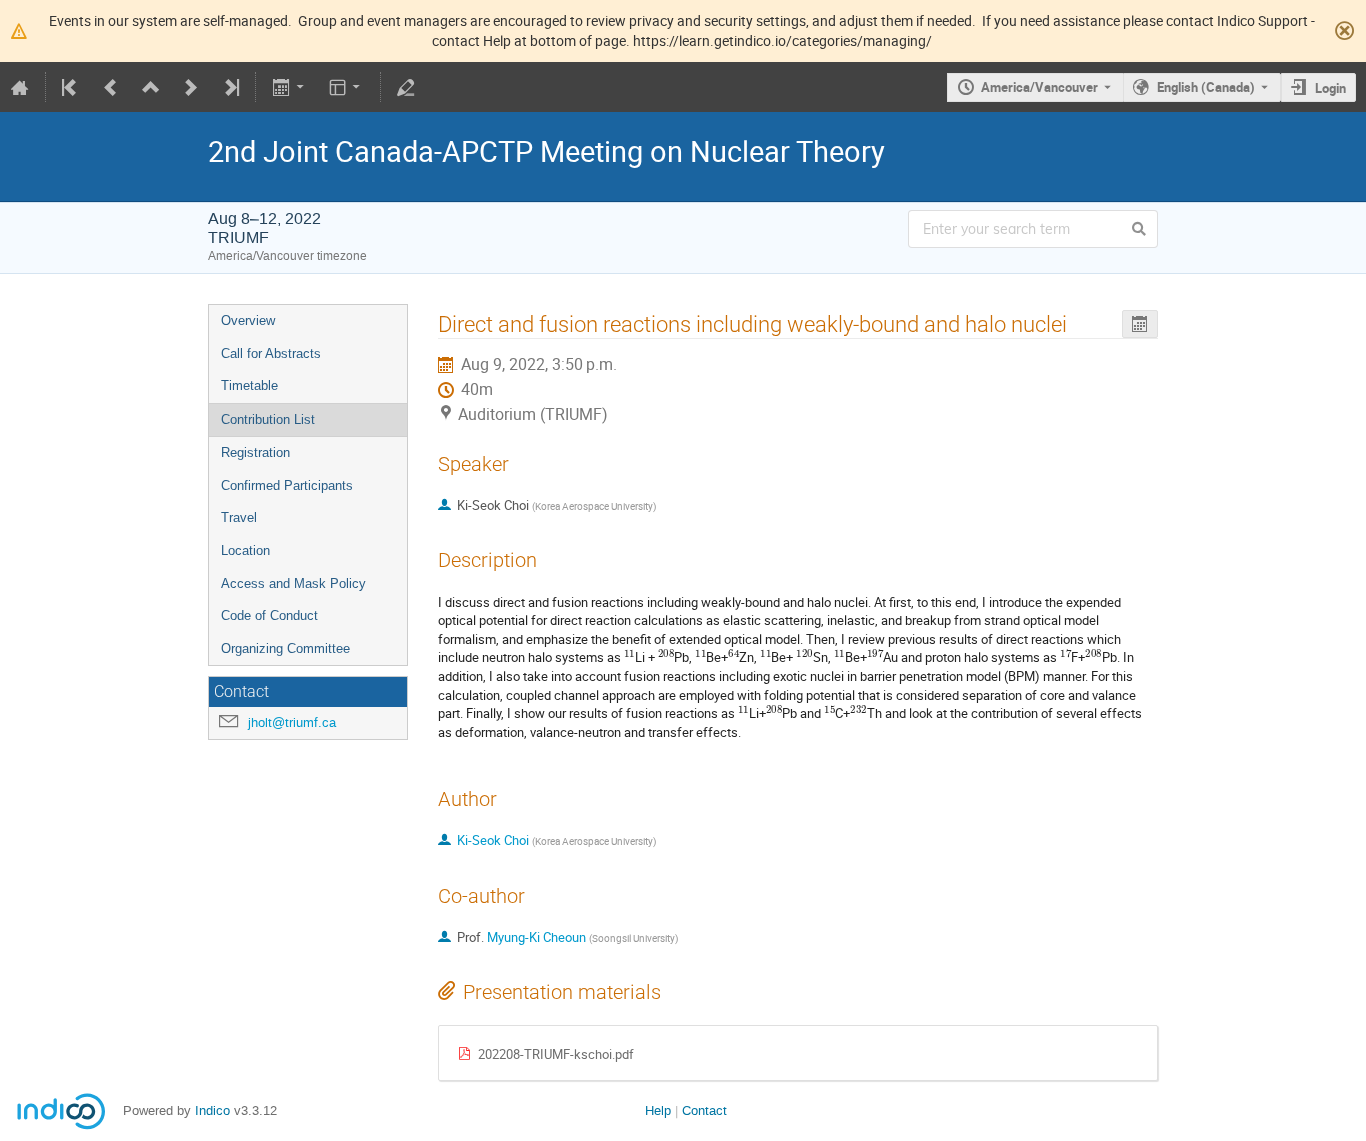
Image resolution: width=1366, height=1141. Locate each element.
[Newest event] (230, 87)
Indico (212, 1110)
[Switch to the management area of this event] (406, 87)
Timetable (249, 385)
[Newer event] (191, 87)
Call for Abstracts (271, 353)
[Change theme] (346, 87)
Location (245, 550)
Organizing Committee (285, 648)
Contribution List (268, 419)
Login (1330, 88)
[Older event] (111, 87)
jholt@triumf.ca (292, 722)
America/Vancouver (1039, 87)
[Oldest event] (71, 87)
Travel (239, 517)
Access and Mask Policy (293, 583)
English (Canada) (1206, 87)
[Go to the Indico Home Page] (20, 87)
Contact (704, 1110)
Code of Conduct (269, 615)
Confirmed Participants (287, 485)
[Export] (289, 87)
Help (658, 1110)
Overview (248, 320)
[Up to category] (151, 87)
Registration (255, 452)
